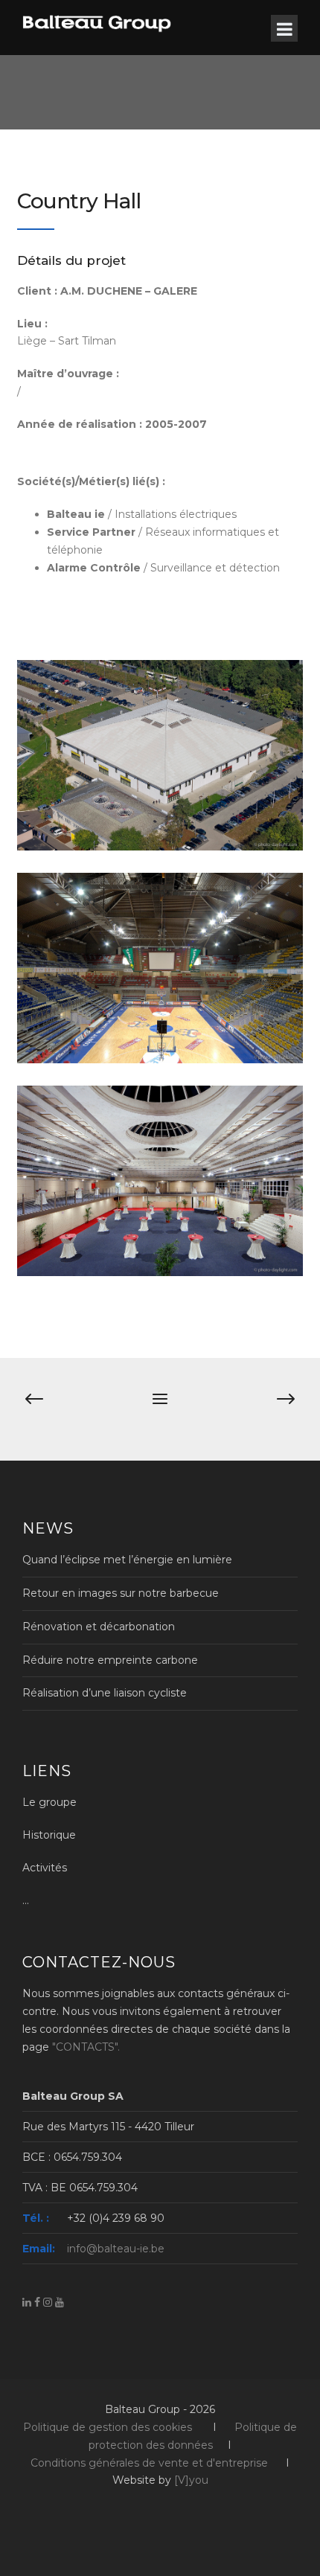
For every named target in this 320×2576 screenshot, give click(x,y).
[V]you (191, 2480)
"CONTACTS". (86, 2047)
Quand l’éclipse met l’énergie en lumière (127, 1560)
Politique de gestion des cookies (108, 2427)
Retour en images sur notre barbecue (121, 1593)
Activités (45, 1868)
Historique (49, 1835)
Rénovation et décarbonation (99, 1627)
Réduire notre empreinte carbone (110, 1660)
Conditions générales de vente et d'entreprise (149, 2463)
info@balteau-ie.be (116, 2249)
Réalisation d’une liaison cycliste (105, 1693)
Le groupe (49, 1802)
